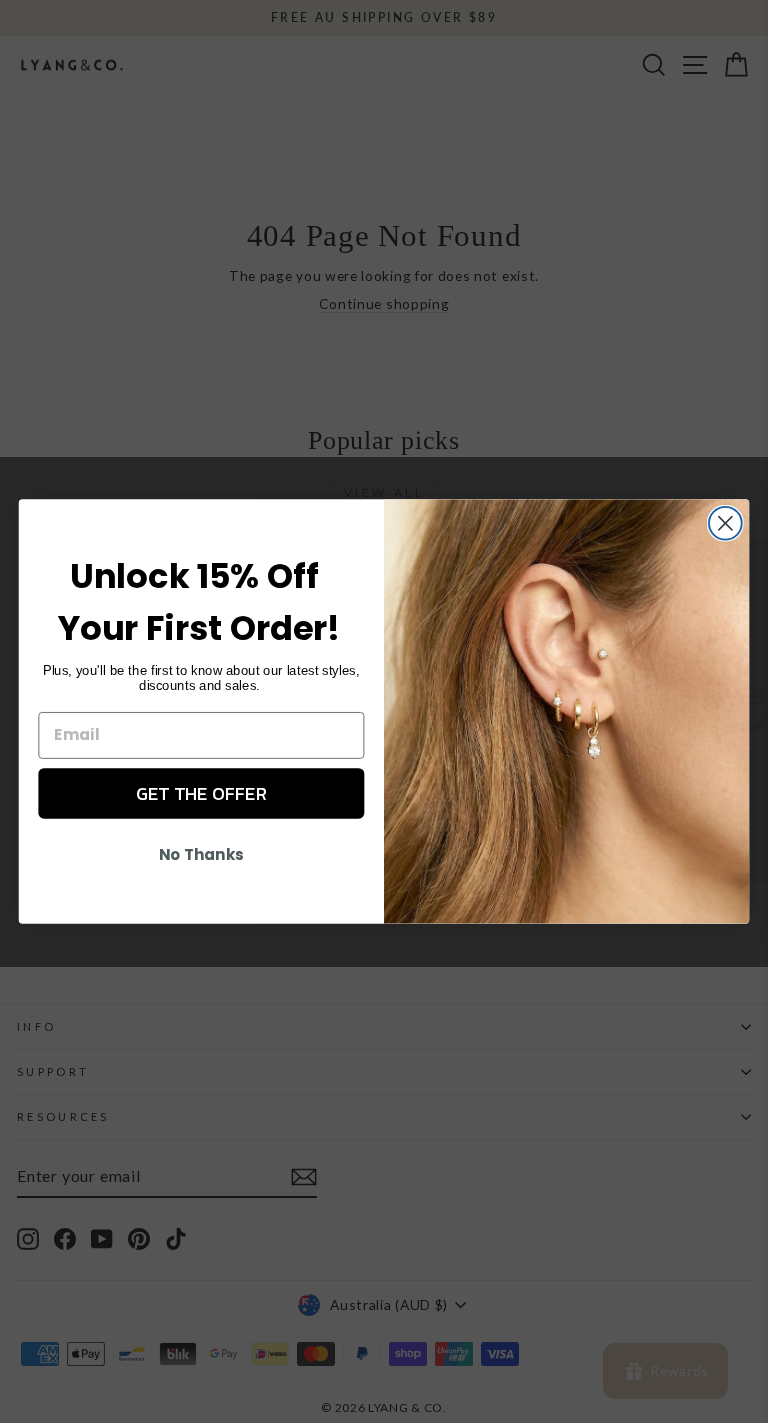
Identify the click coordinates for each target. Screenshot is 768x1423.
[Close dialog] (725, 523)
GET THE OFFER (201, 793)
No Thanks (201, 855)
